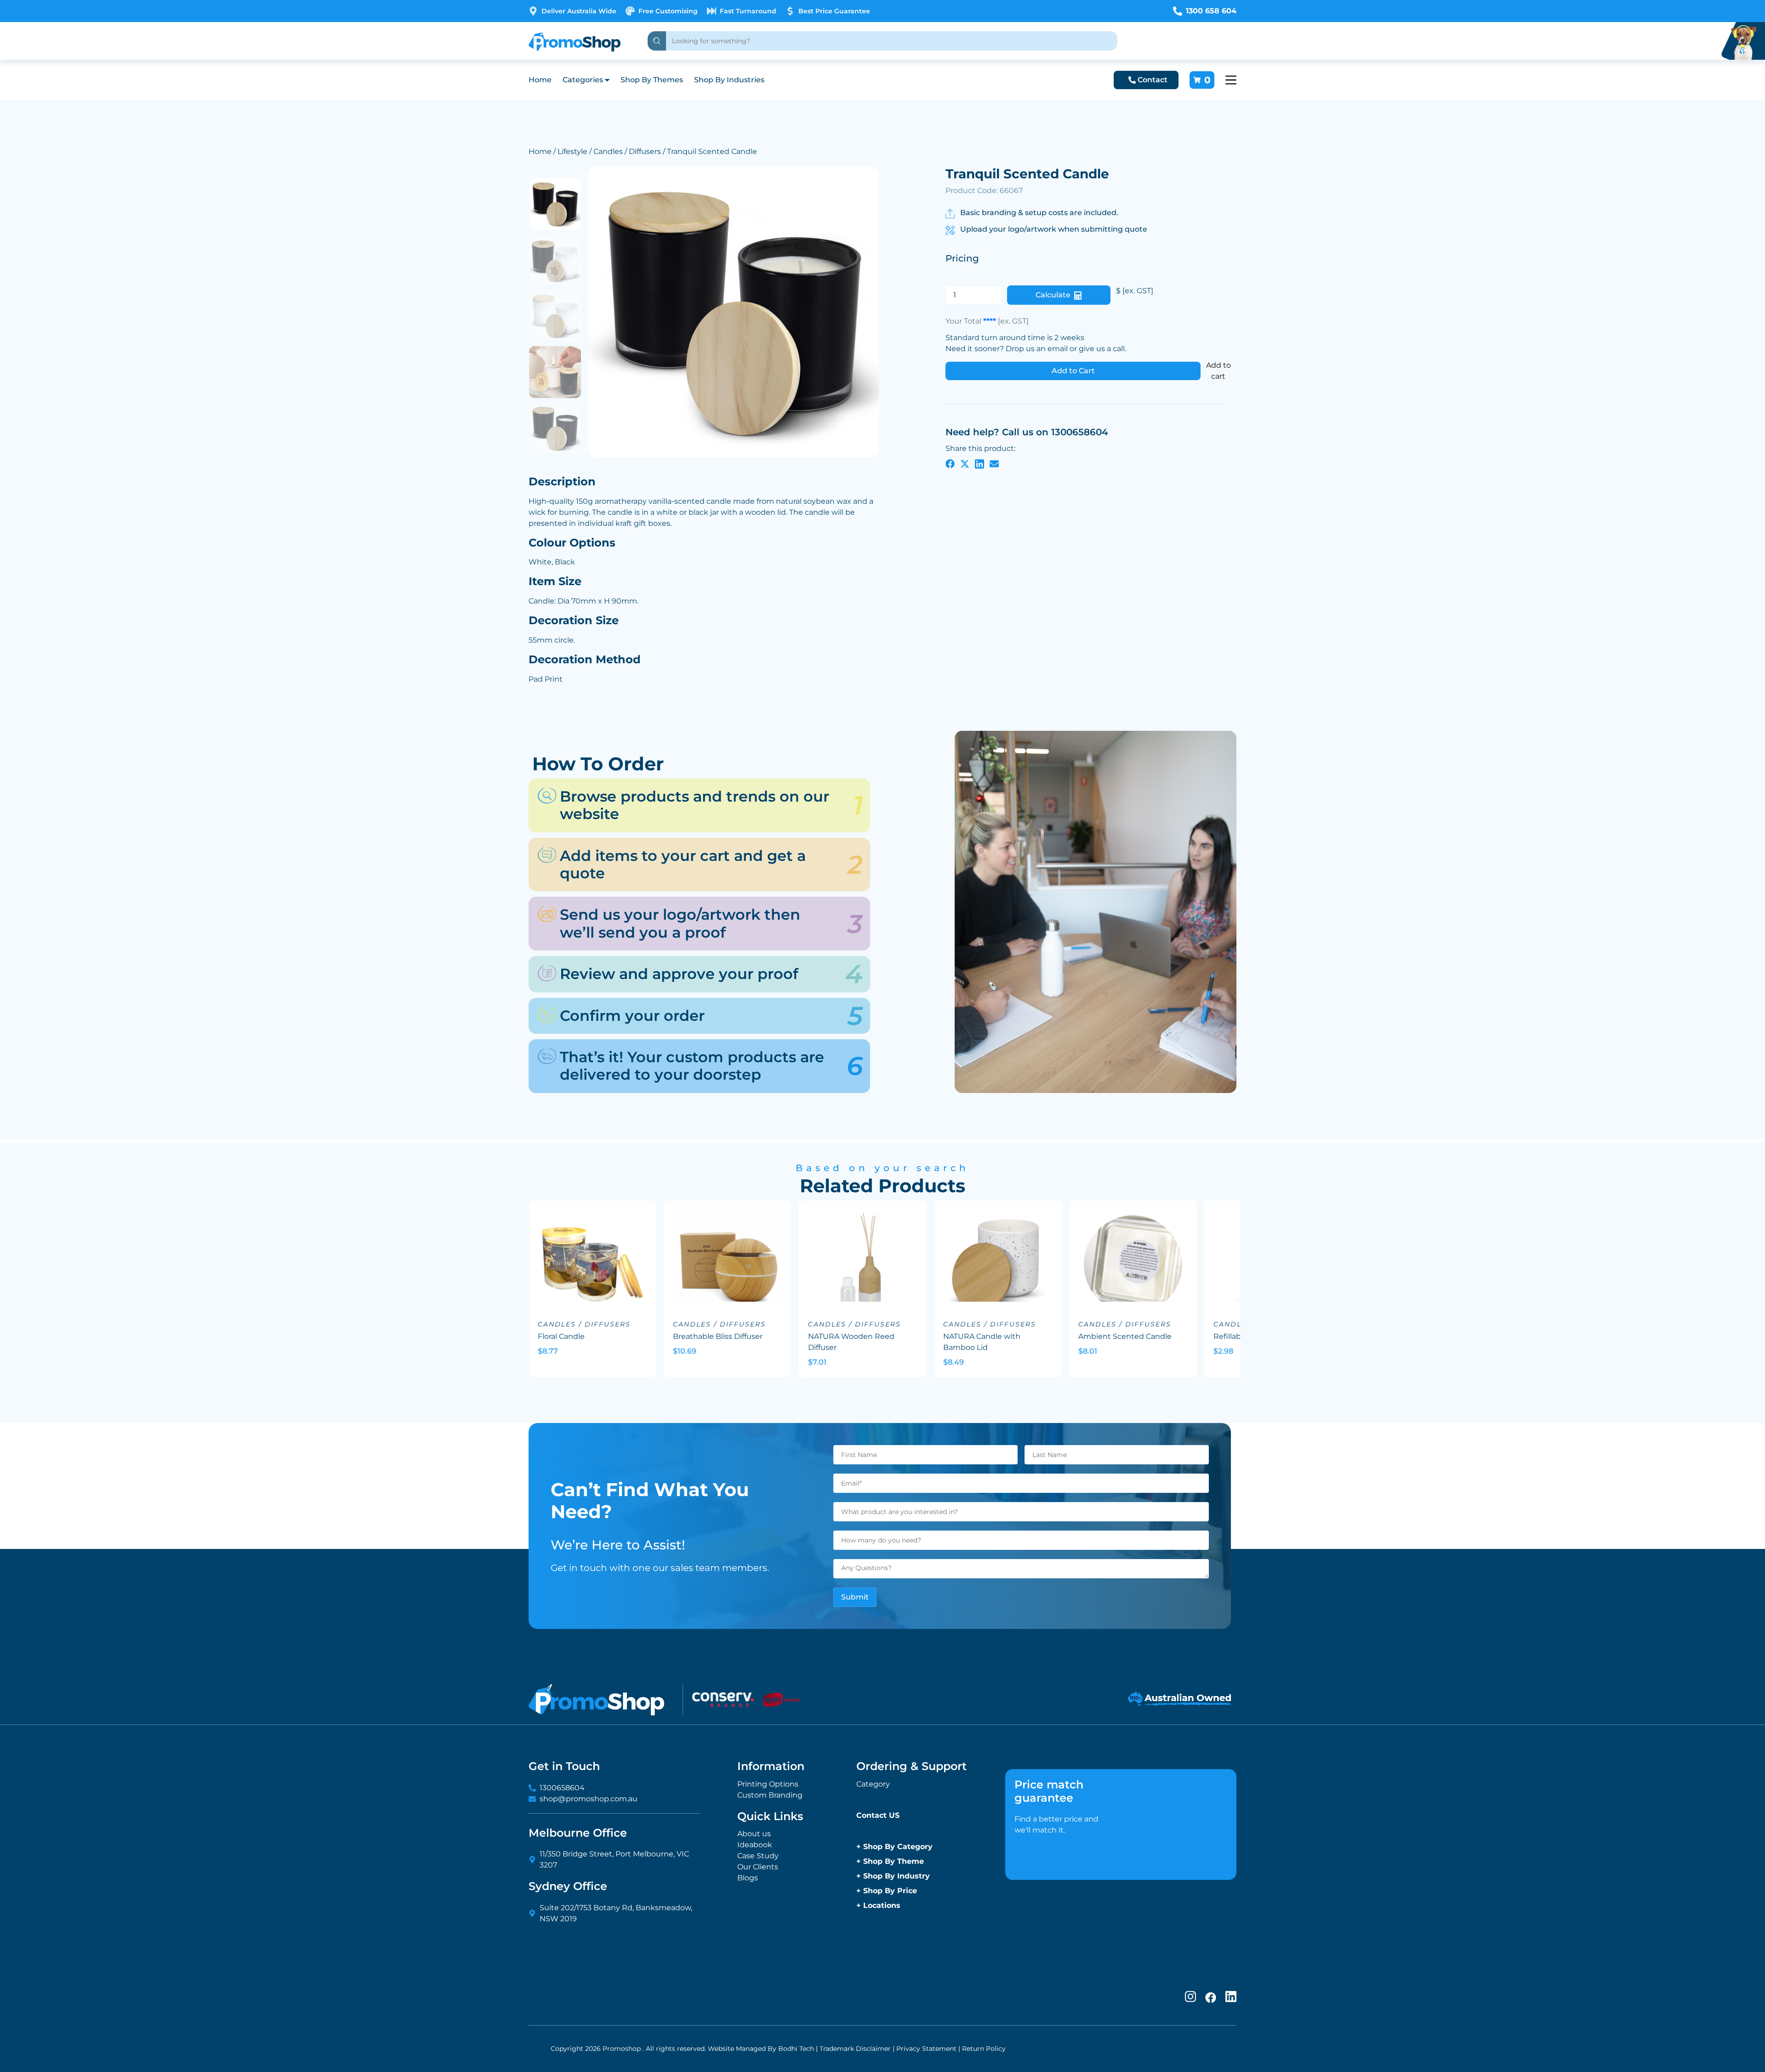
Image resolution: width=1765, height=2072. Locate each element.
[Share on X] (965, 463)
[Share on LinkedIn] (979, 463)
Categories (583, 80)
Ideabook (755, 1845)
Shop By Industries (729, 80)
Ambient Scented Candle (1125, 1336)
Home (540, 80)
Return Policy (984, 2049)
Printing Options (768, 1784)
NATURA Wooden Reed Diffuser (851, 1342)
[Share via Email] (994, 463)
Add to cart (1218, 371)
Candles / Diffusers (627, 151)
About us (754, 1834)
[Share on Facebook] (950, 463)
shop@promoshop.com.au (589, 1799)
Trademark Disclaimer (855, 2049)
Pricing (962, 258)
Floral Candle (561, 1336)
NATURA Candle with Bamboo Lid (982, 1342)
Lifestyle (572, 151)
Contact (1153, 80)
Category (873, 1784)
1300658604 (562, 1788)
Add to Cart (1073, 371)
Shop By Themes (652, 80)
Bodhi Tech (796, 2049)
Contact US (878, 1815)
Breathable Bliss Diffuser (718, 1336)
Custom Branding (770, 1795)
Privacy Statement (926, 2049)
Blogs (748, 1878)
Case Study (758, 1856)
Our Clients (758, 1867)
